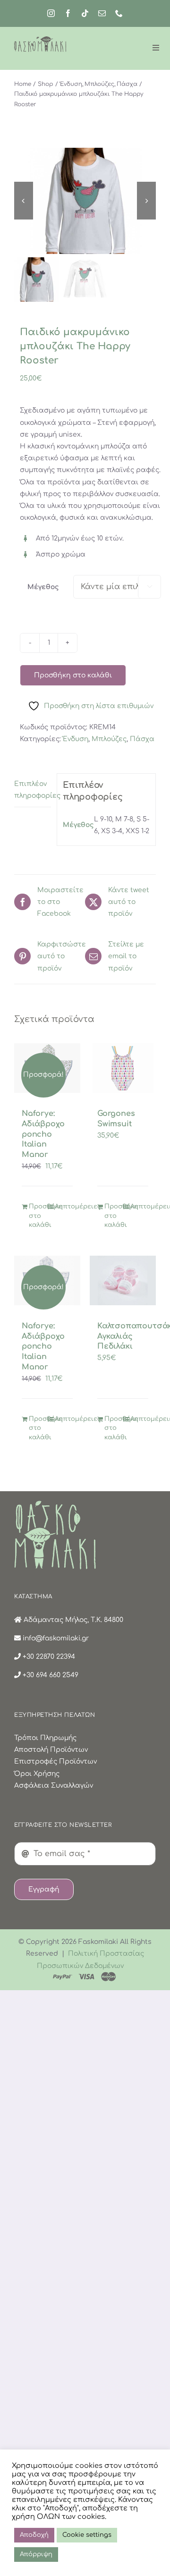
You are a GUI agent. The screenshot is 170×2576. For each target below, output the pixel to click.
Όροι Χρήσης (37, 1774)
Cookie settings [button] (87, 2535)
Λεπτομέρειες (64, 1207)
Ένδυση (76, 739)
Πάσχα (142, 739)
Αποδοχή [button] (34, 2535)
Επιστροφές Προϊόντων (55, 1761)
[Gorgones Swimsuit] (123, 1068)
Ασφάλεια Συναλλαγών (54, 1786)
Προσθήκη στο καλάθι (73, 675)
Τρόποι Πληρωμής (45, 1738)
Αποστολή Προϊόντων (51, 1750)
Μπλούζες (109, 739)
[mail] (102, 13)
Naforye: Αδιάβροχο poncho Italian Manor (43, 1134)
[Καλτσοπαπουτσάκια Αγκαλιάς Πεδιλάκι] (123, 1280)
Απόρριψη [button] (36, 2554)
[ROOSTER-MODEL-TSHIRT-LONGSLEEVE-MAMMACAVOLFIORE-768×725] (85, 201)
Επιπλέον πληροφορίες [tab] (33, 790)
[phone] (119, 13)
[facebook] (68, 13)
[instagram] (51, 13)
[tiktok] (85, 13)
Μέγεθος (43, 587)
